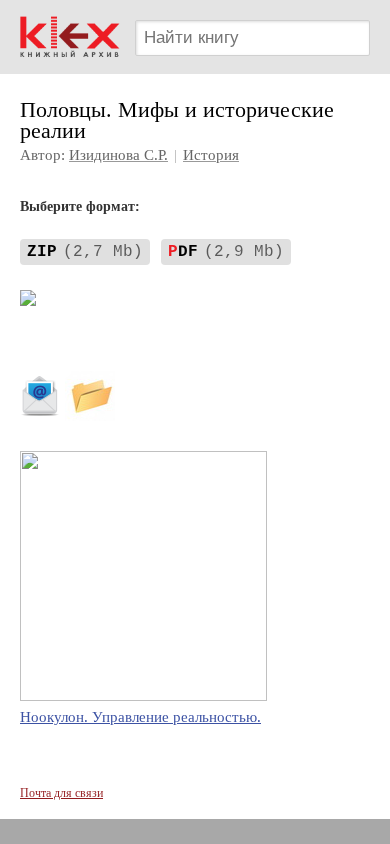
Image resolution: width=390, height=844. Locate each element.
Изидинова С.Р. (118, 155)
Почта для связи (61, 793)
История (211, 155)
